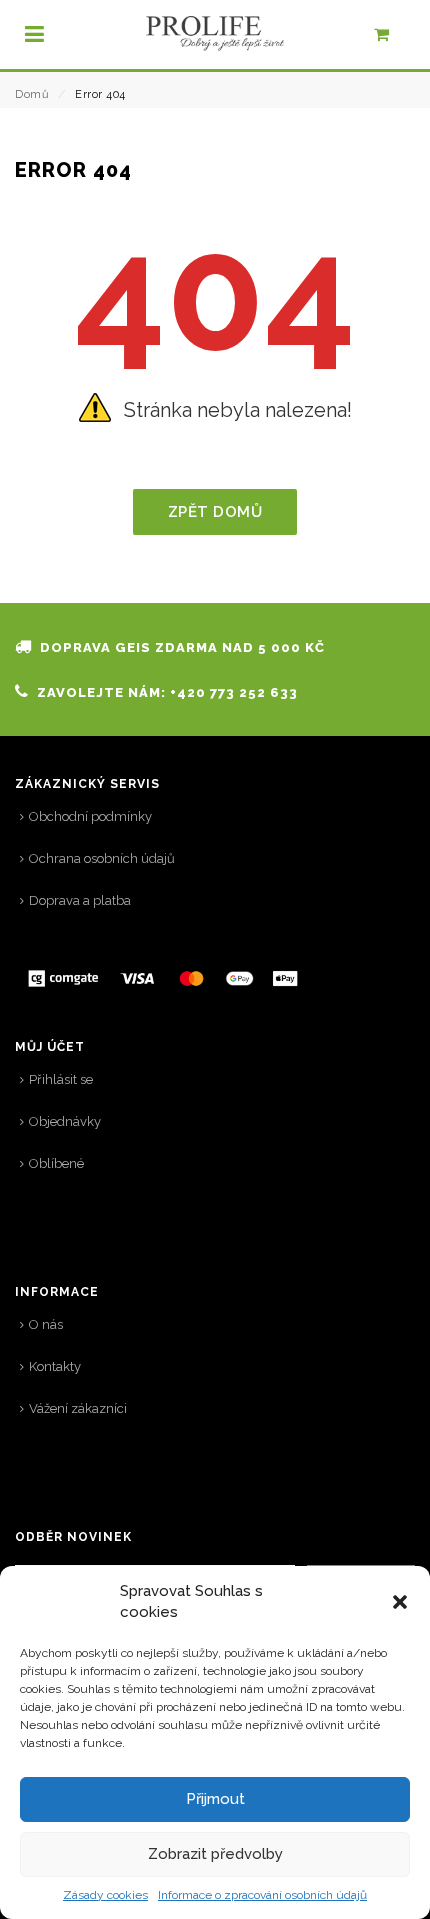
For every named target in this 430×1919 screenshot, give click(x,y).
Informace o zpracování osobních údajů (262, 1895)
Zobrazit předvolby (215, 1854)
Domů (32, 94)
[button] (400, 1602)
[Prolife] (215, 33)
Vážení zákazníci (78, 1408)
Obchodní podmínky (90, 816)
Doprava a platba (80, 900)
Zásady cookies (105, 1895)
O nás (46, 1324)
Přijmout (215, 1799)
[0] (392, 39)
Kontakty (55, 1366)
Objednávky (65, 1121)
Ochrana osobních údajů (102, 858)
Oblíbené (56, 1163)
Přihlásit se (61, 1079)
